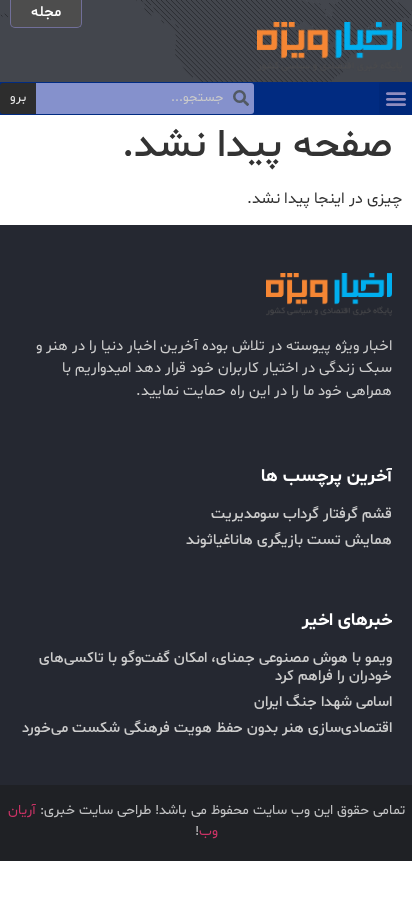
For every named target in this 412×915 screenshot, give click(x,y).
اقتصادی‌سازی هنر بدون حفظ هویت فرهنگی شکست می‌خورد (207, 728)
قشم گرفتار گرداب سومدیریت (301, 514)
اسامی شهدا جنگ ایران (323, 702)
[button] (395, 98)
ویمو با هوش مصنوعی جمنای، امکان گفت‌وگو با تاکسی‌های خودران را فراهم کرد (215, 667)
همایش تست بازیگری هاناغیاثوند (289, 540)
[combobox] (145, 99)
